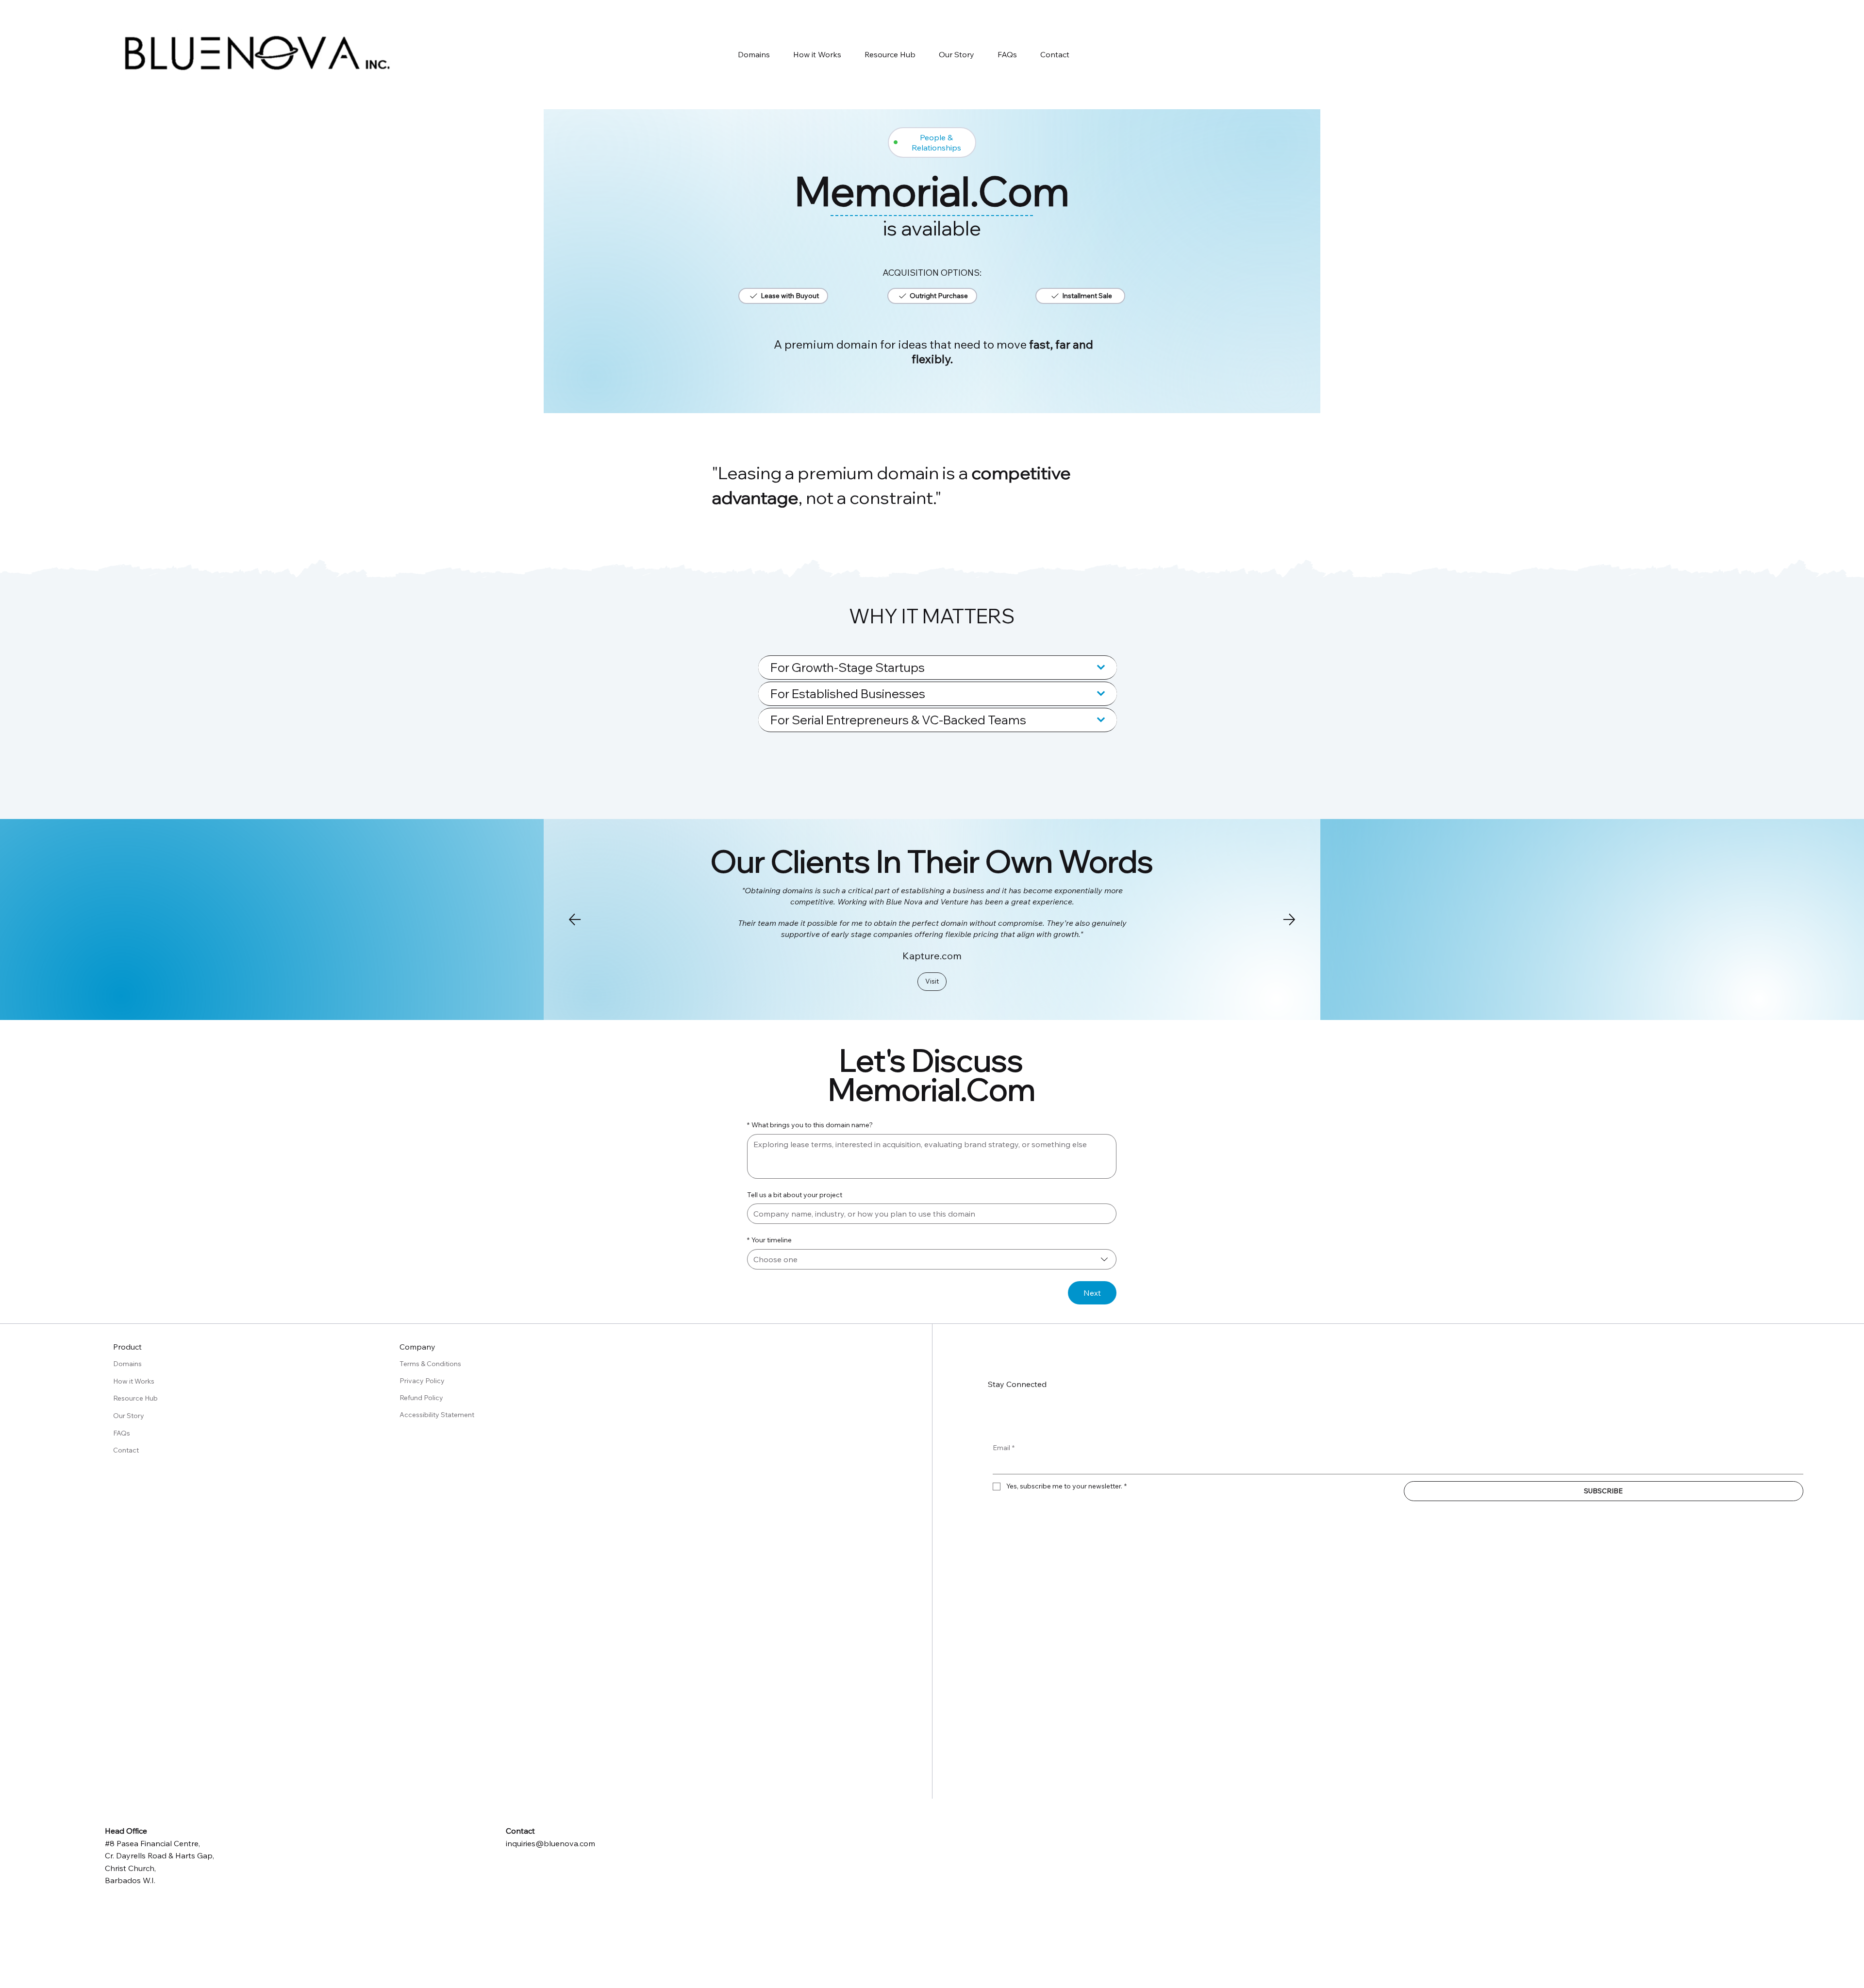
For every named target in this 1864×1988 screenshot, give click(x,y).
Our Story (129, 1416)
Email (1004, 1448)
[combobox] (932, 1259)
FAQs (122, 1433)
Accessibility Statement (437, 1415)
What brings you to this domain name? (810, 1125)
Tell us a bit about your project (795, 1195)
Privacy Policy (423, 1381)
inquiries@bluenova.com (550, 1843)
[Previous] (575, 919)
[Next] (1289, 919)
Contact (126, 1450)
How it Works (134, 1381)
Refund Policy (422, 1398)
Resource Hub (135, 1398)
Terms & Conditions (431, 1364)
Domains (127, 1364)
